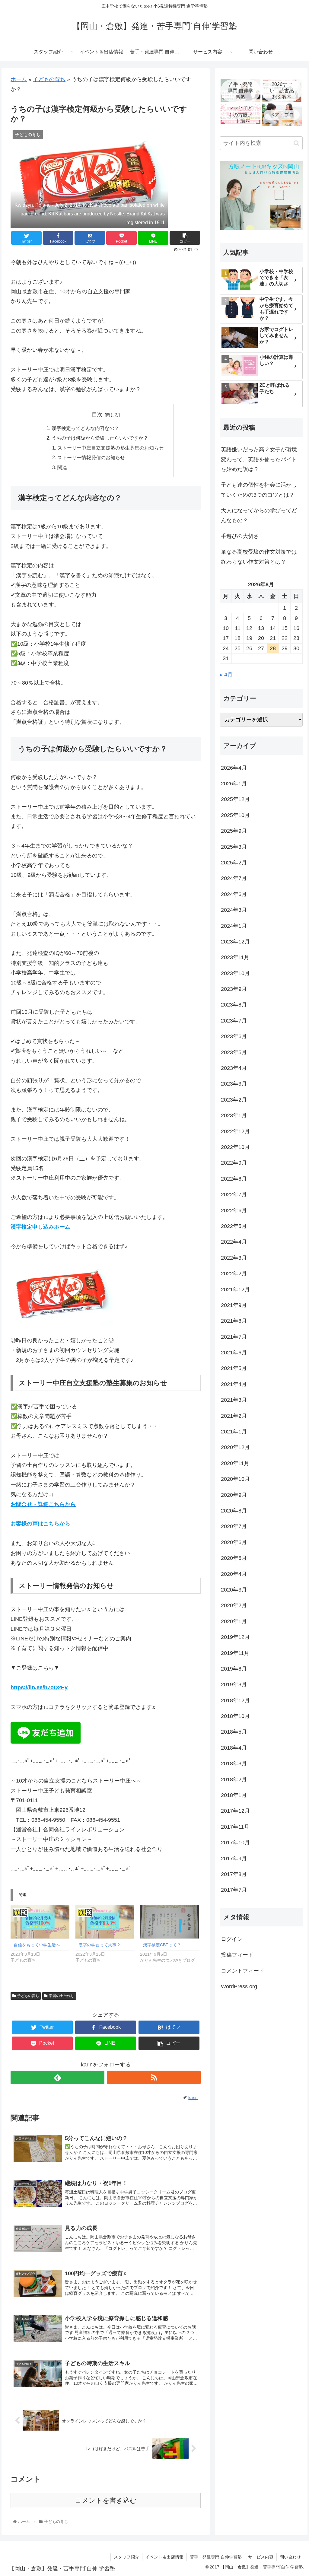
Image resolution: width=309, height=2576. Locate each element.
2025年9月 (234, 831)
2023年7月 (234, 1021)
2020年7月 (234, 1526)
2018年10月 (235, 1716)
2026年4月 (234, 768)
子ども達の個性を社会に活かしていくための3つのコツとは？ (259, 490)
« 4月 (226, 675)
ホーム (19, 79)
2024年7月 (234, 878)
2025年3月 (234, 847)
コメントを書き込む (106, 2500)
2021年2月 (234, 1416)
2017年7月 (234, 1890)
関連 (62, 467)
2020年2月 (234, 1605)
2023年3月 (234, 1084)
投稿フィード (237, 1955)
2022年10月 (235, 1147)
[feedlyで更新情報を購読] (57, 2077)
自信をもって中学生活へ (37, 1945)
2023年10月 (235, 973)
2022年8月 (234, 1179)
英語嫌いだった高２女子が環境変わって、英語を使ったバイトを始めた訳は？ (259, 459)
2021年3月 (234, 1400)
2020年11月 (235, 1463)
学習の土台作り (62, 1996)
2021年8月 (234, 1321)
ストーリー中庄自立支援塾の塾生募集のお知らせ (110, 448)
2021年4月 (234, 1384)
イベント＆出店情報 (164, 2557)
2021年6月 (234, 1353)
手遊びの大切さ (240, 536)
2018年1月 (234, 1795)
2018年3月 (234, 1763)
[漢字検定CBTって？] (169, 1921)
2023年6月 (234, 1036)
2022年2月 (234, 1274)
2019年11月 (235, 1653)
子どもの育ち (49, 79)
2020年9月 (234, 1495)
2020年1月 (234, 1621)
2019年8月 (234, 1669)
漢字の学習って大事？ (100, 1945)
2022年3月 (234, 1258)
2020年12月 (235, 1447)
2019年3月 (234, 1684)
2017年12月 (235, 1811)
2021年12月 (235, 1290)
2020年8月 (234, 1511)
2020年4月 (234, 1574)
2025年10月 (235, 815)
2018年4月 (234, 1748)
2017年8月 (234, 1874)
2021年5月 (234, 1368)
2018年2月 (234, 1779)
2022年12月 (235, 1131)
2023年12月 (235, 942)
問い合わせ (290, 2557)
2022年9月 (234, 1163)
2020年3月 (234, 1590)
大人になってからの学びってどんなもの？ (259, 515)
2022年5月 (234, 1226)
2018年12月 (235, 1700)
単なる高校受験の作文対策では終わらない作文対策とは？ (259, 557)
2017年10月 (235, 1843)
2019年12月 (235, 1637)
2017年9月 (234, 1859)
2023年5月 (234, 1052)
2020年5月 (234, 1558)
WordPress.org (239, 1986)
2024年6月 (234, 894)
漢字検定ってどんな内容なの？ (85, 428)
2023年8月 (234, 1005)
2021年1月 (234, 1432)
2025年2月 (234, 863)
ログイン (232, 1939)
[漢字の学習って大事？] (105, 1921)
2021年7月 (234, 1337)
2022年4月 (234, 1242)
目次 (97, 415)
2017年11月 (235, 1827)
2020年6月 (234, 1542)
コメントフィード (243, 1971)
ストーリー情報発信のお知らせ (91, 457)
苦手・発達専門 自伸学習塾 (216, 2557)
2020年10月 (235, 1479)
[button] (296, 143)
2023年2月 (234, 1100)
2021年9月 (234, 1305)
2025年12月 (235, 799)
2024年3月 (234, 910)
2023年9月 (234, 989)
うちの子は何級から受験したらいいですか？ (100, 438)
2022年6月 (234, 1210)
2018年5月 (234, 1732)
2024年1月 (234, 926)
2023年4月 (234, 1068)
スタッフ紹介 (126, 2557)
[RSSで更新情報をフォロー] (154, 2077)
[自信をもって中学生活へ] (40, 1921)
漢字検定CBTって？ (162, 1945)
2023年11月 (235, 957)
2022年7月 (234, 1194)
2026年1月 (234, 784)
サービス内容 (261, 2557)
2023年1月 (234, 1115)
